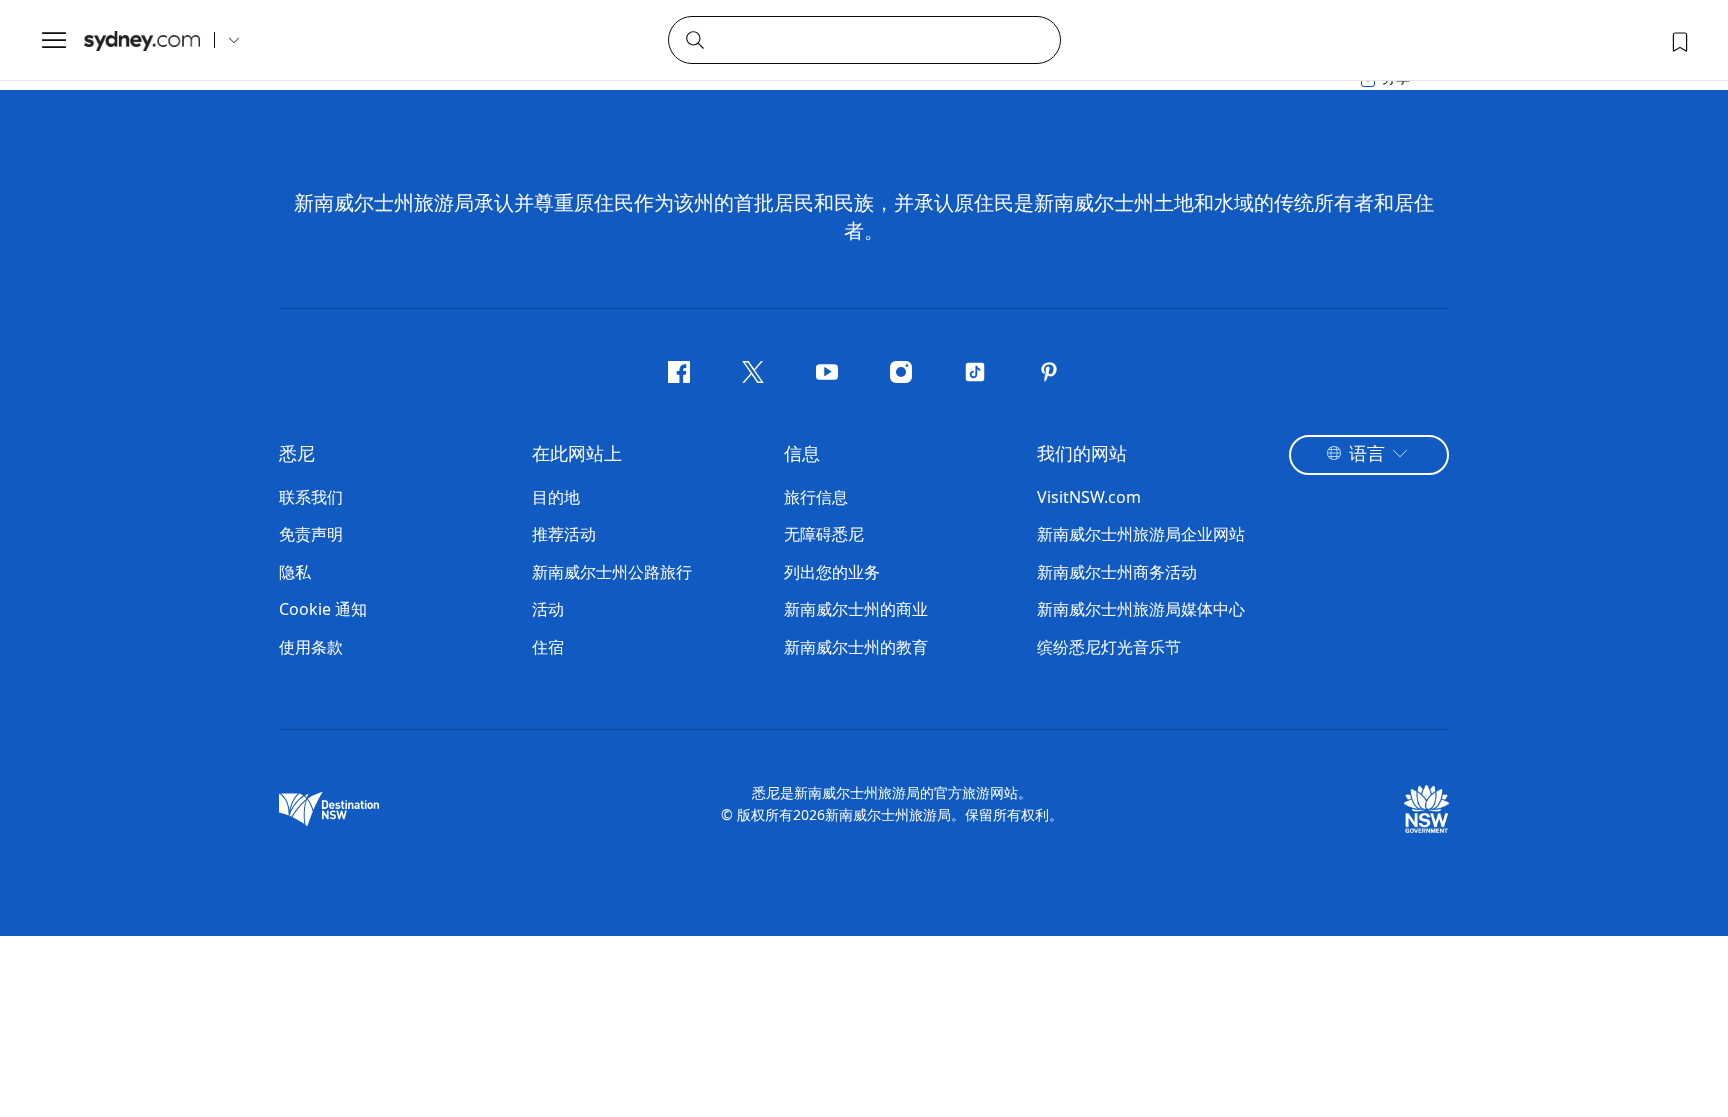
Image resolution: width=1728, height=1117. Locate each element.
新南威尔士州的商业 (856, 609)
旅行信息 (816, 497)
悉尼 (297, 455)
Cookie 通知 (323, 609)
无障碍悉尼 (824, 534)
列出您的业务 (832, 572)
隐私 (295, 572)
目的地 (556, 497)
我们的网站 (1082, 455)
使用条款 (311, 647)
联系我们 (311, 497)
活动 (548, 609)
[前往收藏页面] (1678, 40)
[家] (142, 40)
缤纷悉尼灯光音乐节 (1109, 647)
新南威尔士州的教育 (856, 647)
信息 (802, 455)
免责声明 (311, 534)
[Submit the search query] (694, 39)
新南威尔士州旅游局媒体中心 (1141, 609)
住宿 (548, 647)
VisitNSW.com (1089, 497)
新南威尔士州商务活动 (1117, 572)
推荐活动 (564, 534)
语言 (1367, 455)
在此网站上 (577, 455)
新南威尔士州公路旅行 (612, 572)
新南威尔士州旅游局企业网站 (1141, 534)
